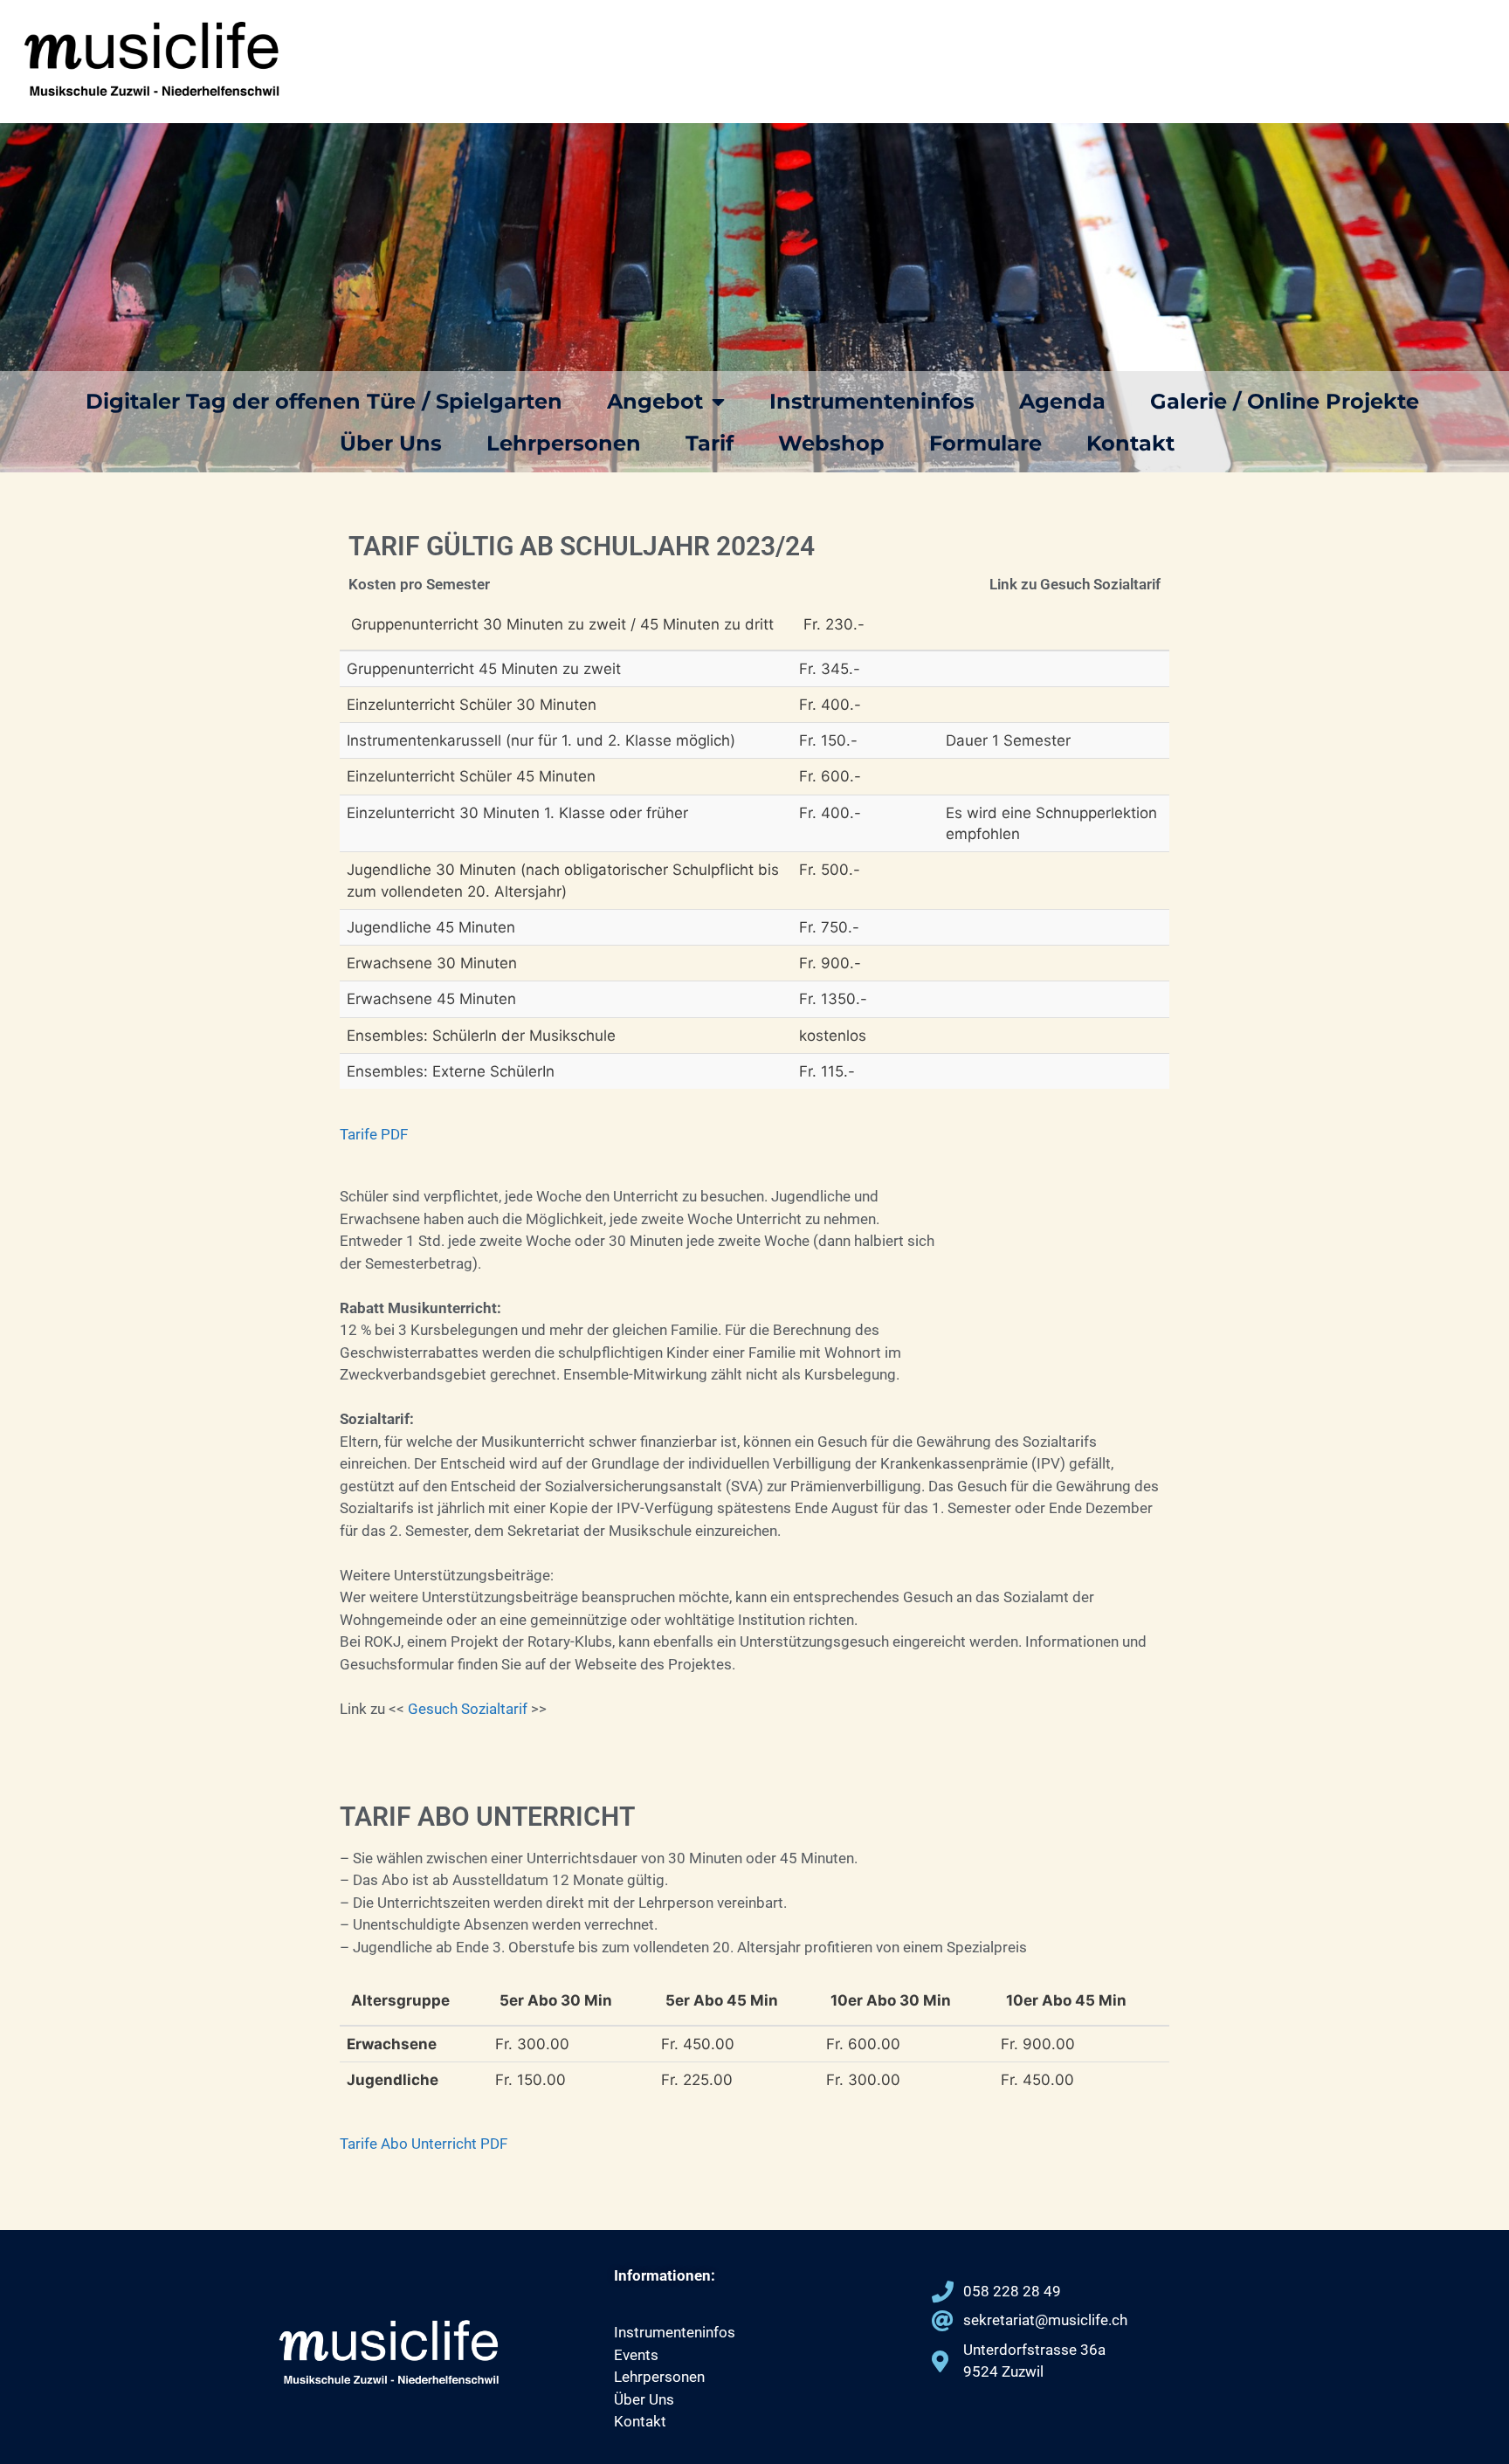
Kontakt (1130, 443)
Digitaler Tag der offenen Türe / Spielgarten (324, 401)
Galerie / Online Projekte (1285, 401)
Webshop (831, 443)
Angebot (655, 401)
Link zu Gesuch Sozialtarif (1075, 584)
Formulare (985, 443)
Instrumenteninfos (872, 401)
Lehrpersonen (564, 443)
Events (636, 2355)
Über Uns (391, 443)
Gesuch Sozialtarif (469, 1709)
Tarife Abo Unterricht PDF (424, 2144)
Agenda (1062, 401)
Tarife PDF (374, 1134)
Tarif (710, 443)
